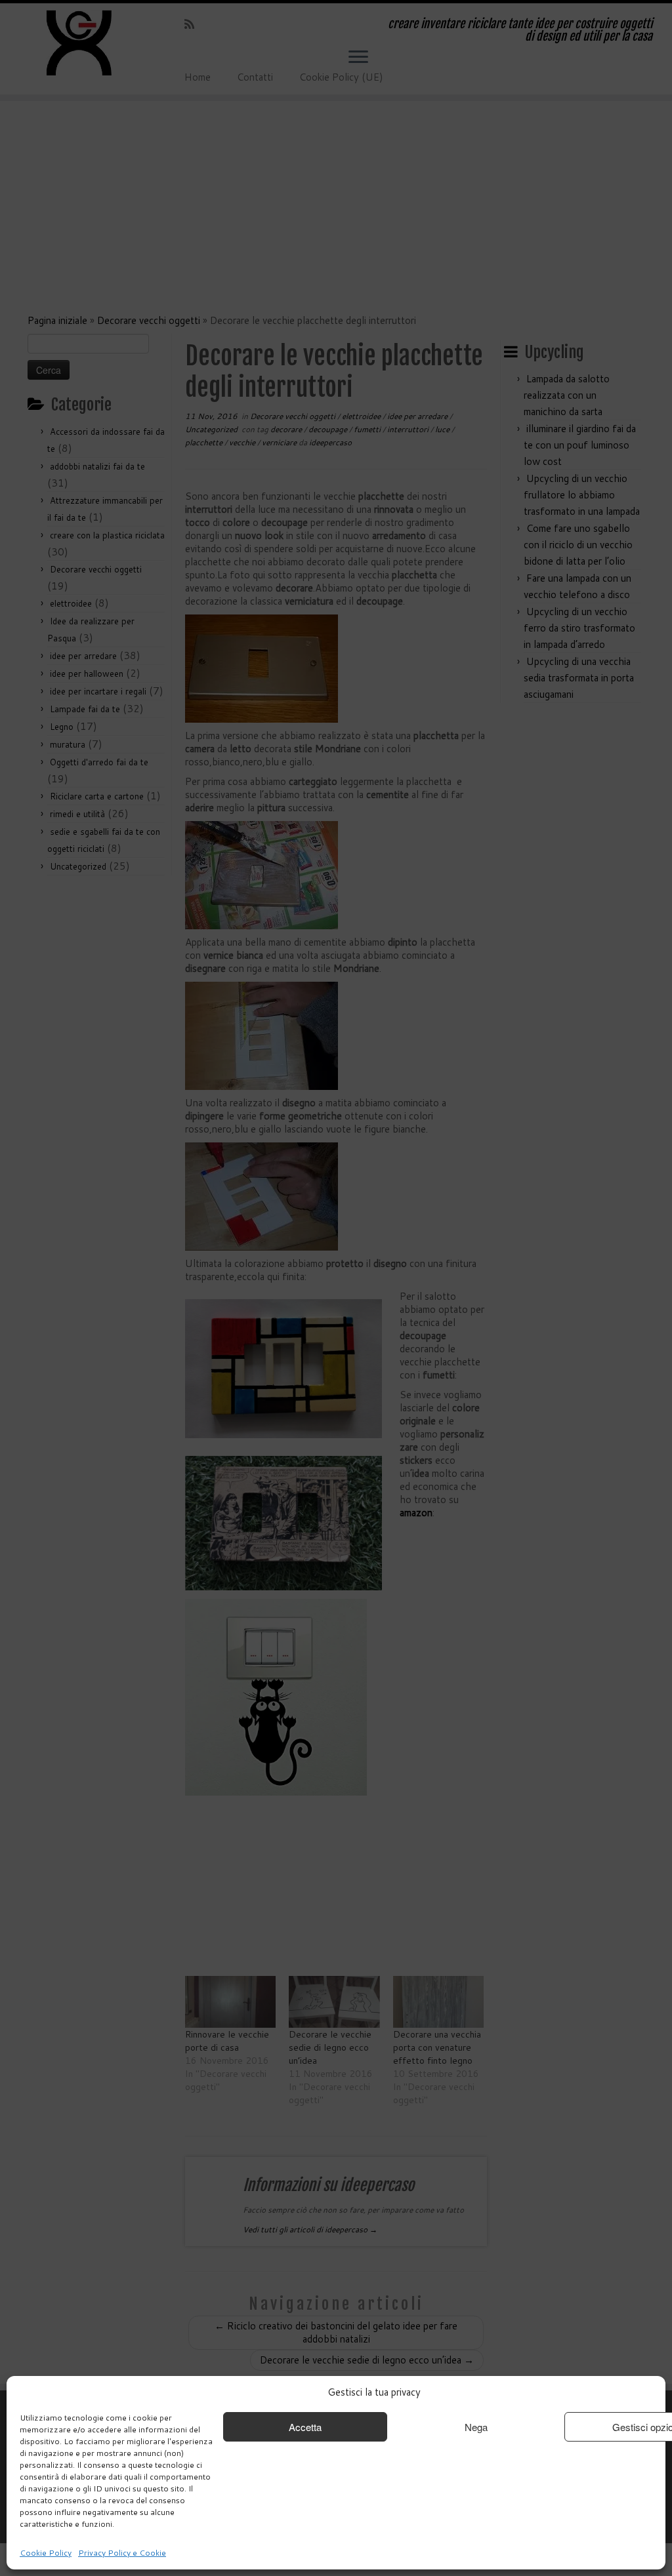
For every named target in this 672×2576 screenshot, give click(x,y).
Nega (476, 2427)
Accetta (305, 2427)
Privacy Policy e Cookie (122, 2553)
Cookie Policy (46, 2553)
